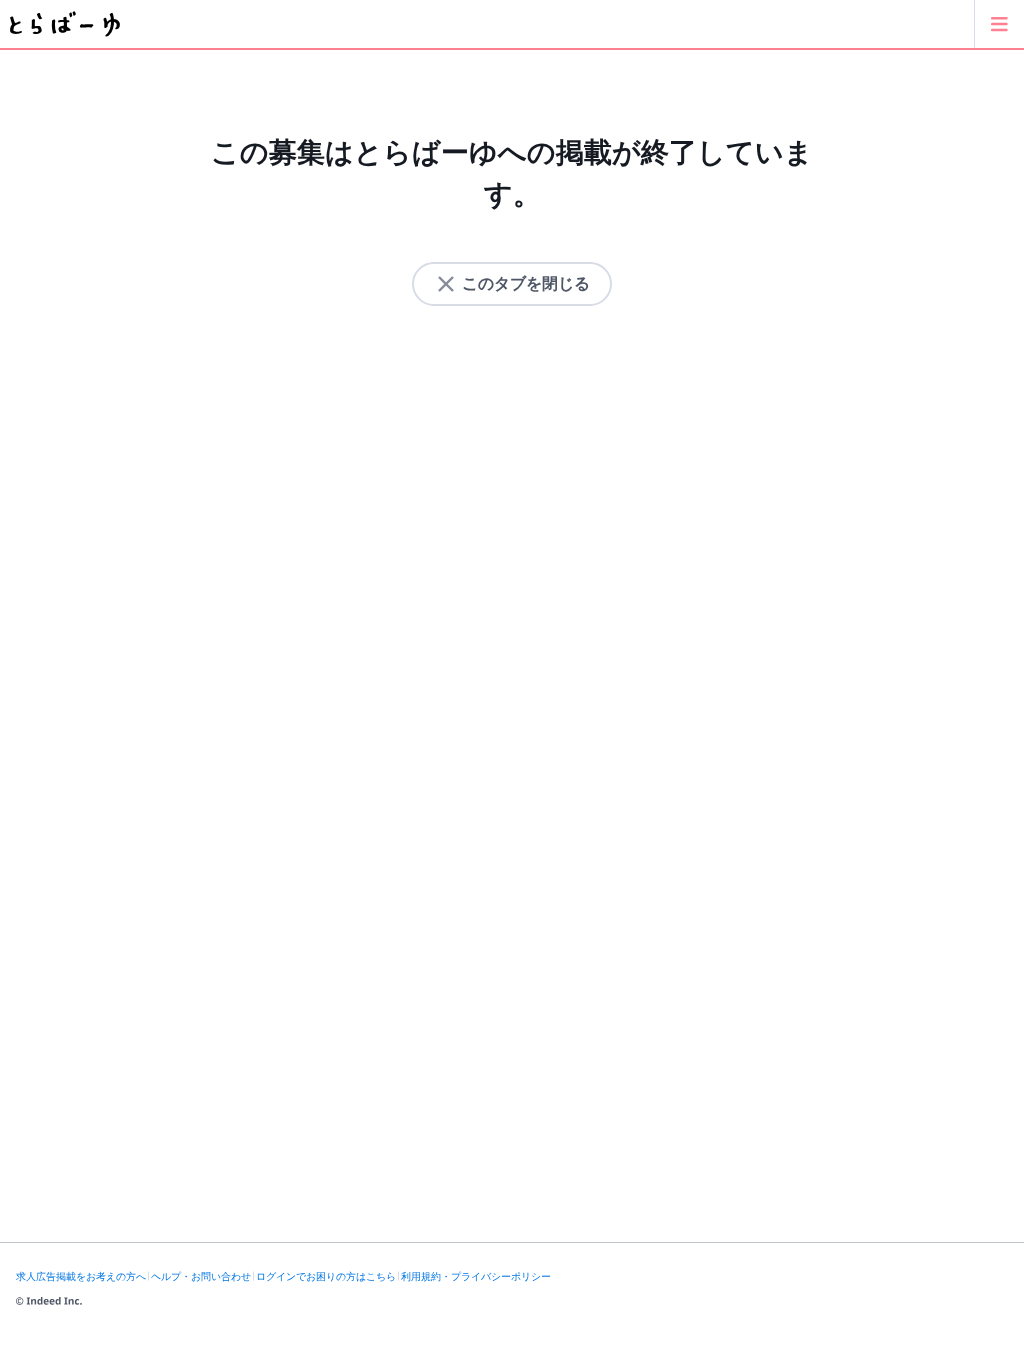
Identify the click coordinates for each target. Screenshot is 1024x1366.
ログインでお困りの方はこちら (326, 1276)
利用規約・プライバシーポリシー (476, 1276)
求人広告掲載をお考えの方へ (81, 1276)
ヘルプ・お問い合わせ (201, 1276)
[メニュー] (999, 24)
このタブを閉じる (526, 283)
